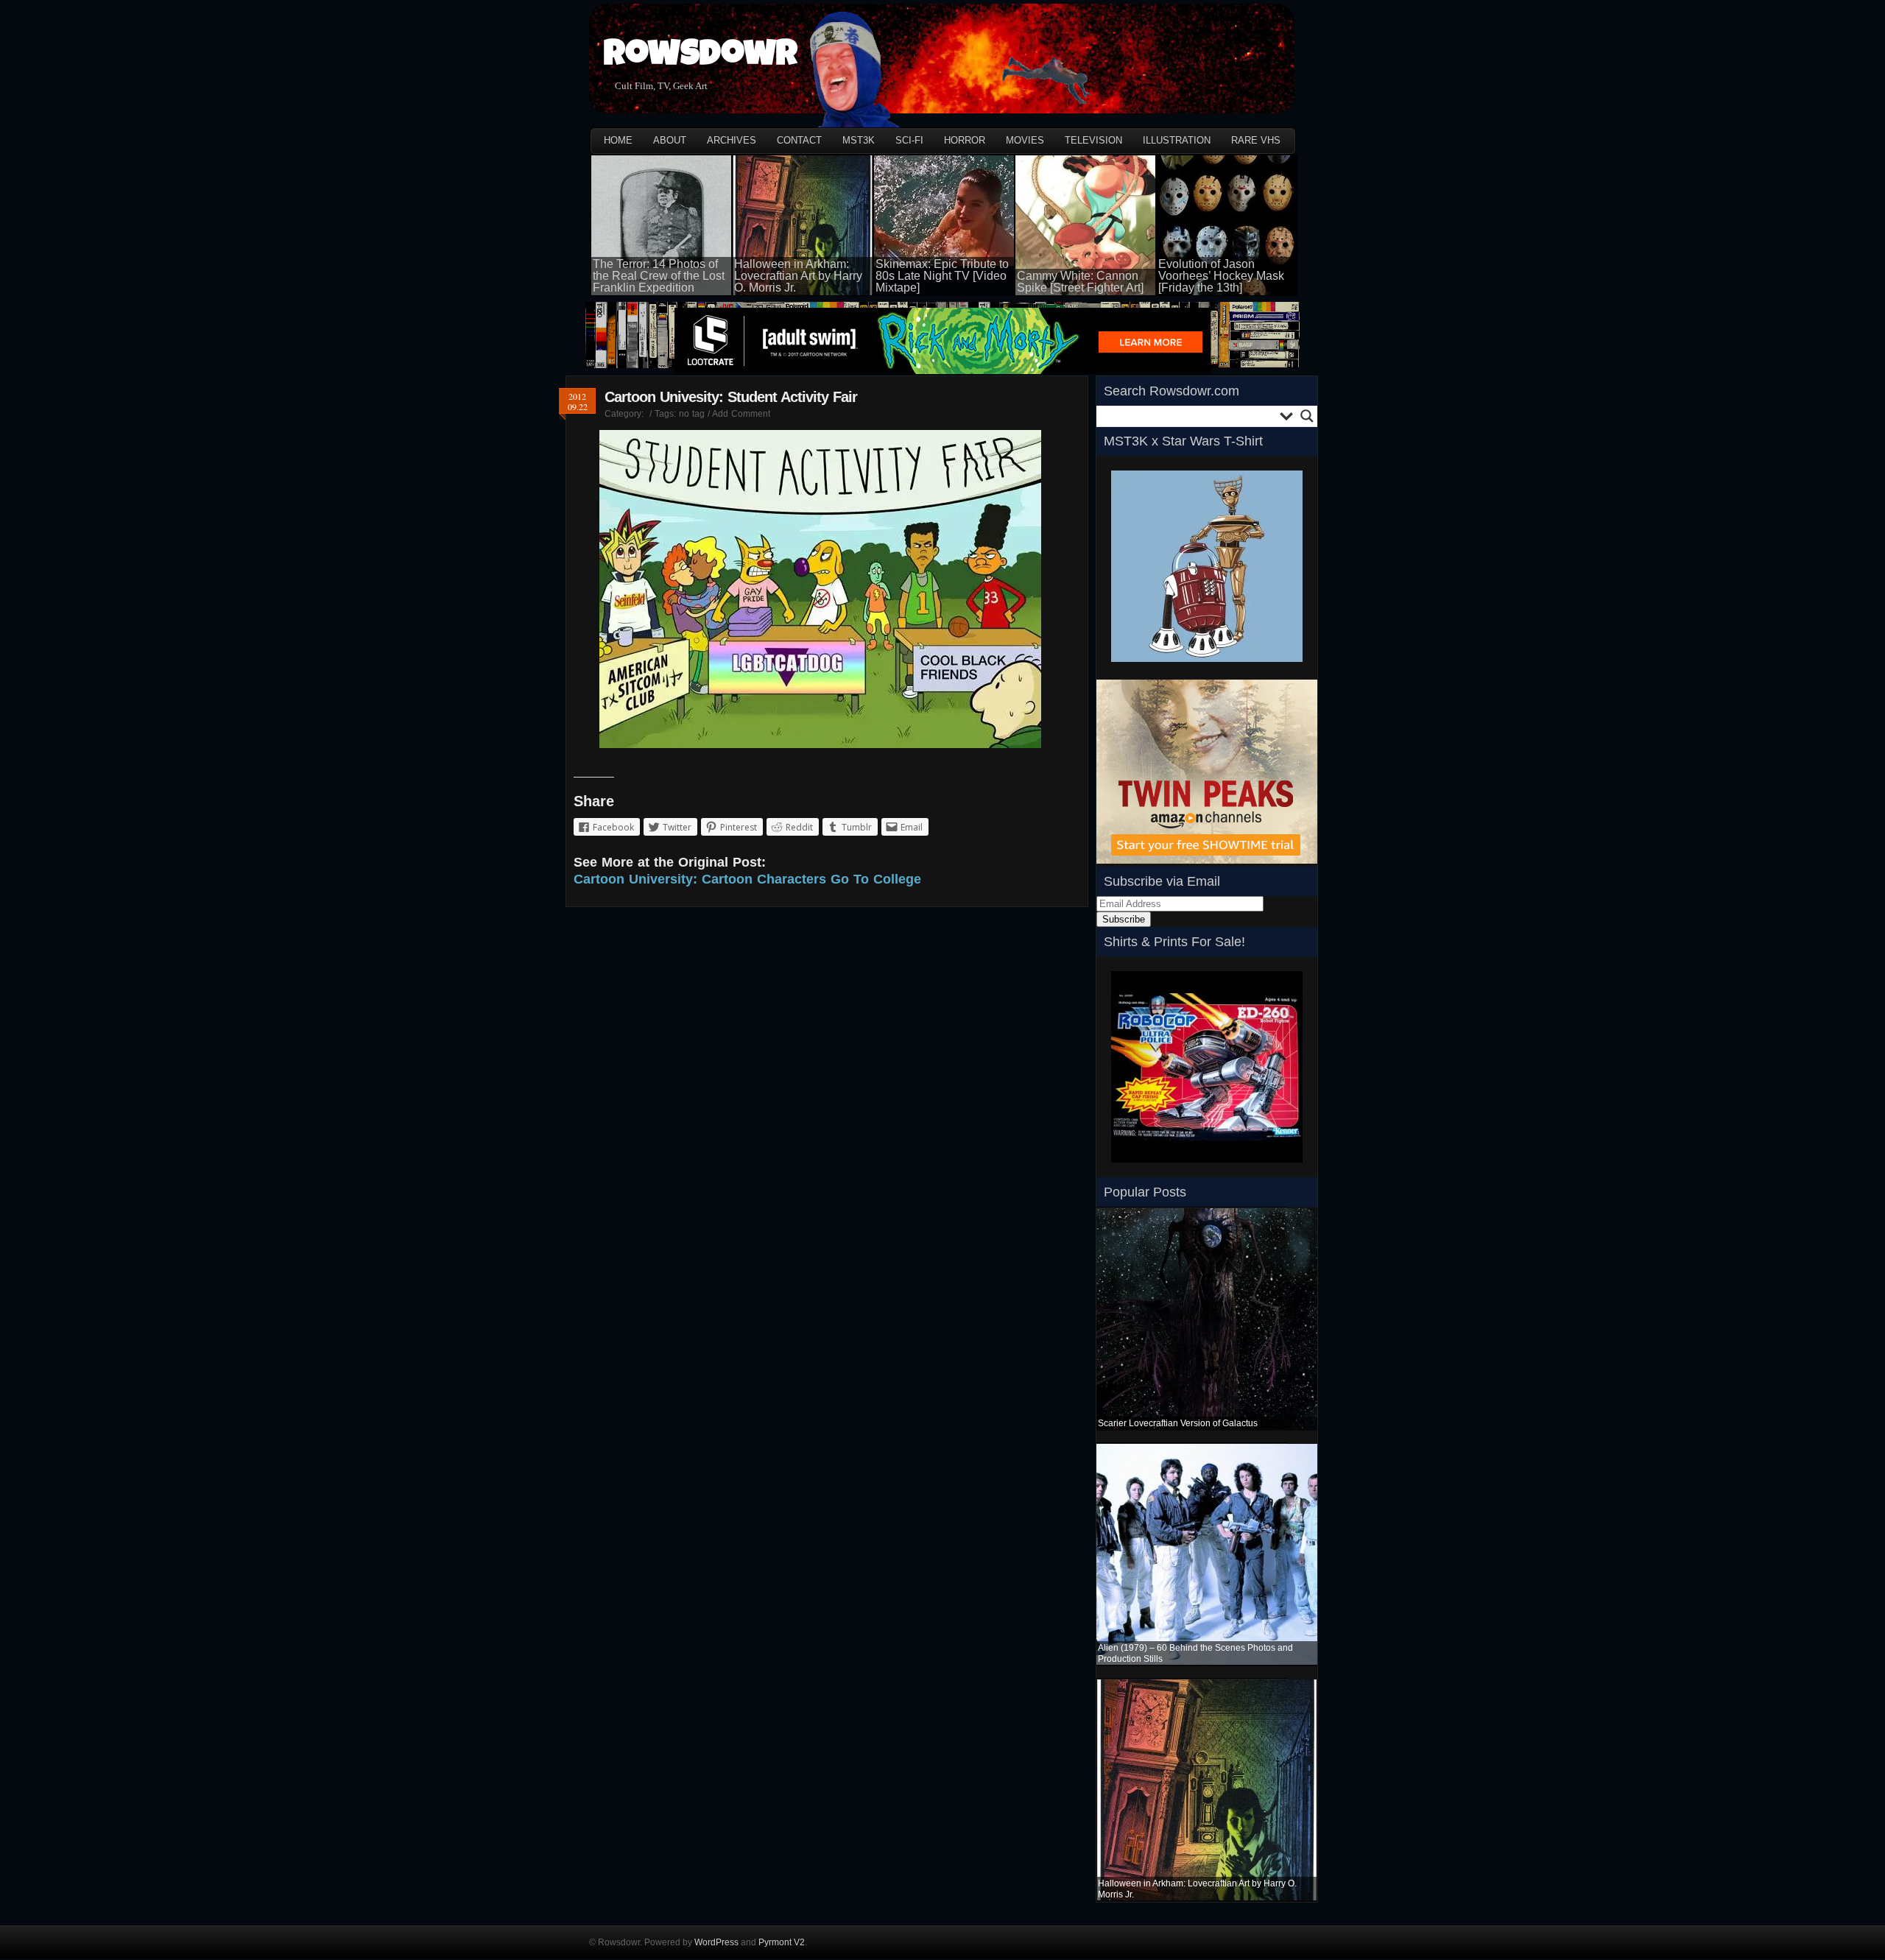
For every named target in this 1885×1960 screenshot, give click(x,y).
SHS (1121, 1167)
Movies (1025, 140)
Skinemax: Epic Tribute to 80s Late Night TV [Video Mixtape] (942, 276)
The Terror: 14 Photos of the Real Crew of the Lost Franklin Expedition (659, 276)
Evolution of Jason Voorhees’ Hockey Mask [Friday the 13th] (1221, 276)
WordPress (716, 1942)
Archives (732, 140)
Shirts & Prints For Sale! (1174, 942)
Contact (799, 140)
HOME (618, 140)
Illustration (1177, 140)
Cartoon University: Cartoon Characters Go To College (747, 879)
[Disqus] (827, 1113)
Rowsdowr (701, 57)
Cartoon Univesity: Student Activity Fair (731, 397)
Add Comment (741, 414)
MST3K (859, 140)
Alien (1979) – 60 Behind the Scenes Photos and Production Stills (1195, 1653)
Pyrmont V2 (782, 1942)
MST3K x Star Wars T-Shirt (1183, 441)
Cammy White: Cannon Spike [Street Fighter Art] (1080, 282)
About (670, 140)
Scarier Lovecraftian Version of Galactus (1178, 1423)
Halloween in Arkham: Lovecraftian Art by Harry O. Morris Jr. (798, 276)
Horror (965, 140)
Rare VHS (1256, 140)
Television (1093, 140)
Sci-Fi (909, 140)
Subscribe (1124, 919)
